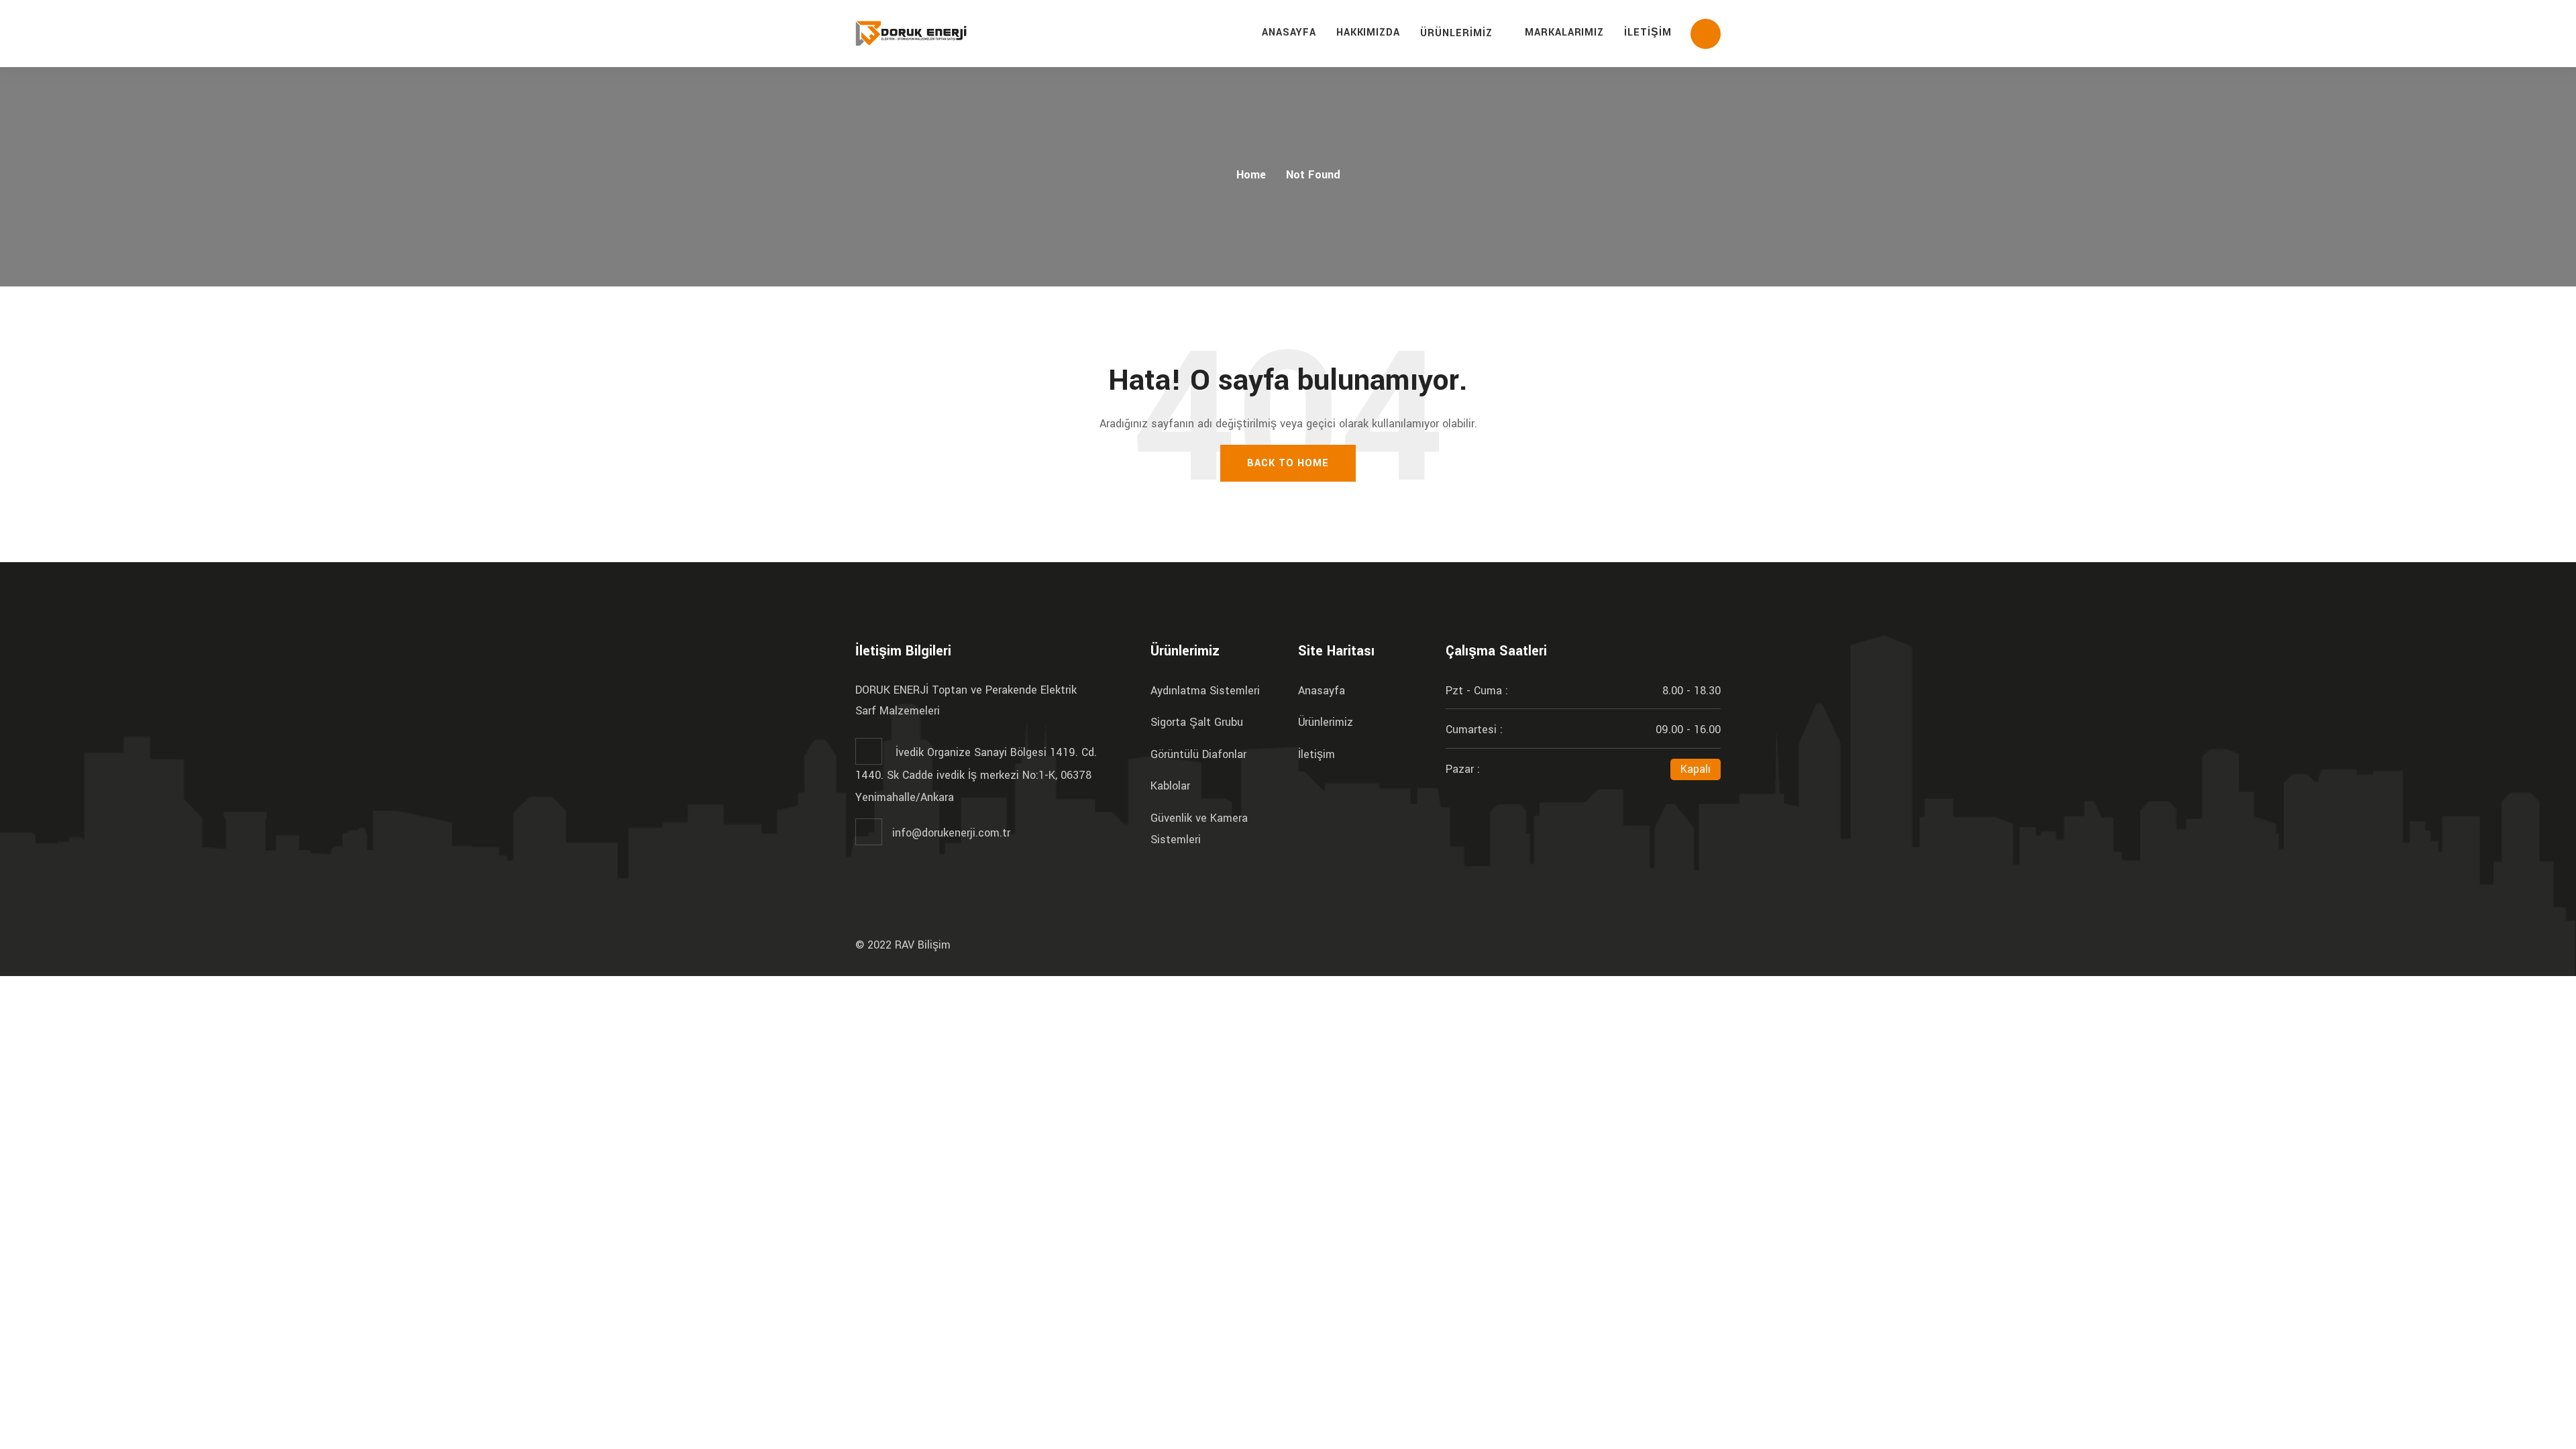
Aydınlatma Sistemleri (1205, 691)
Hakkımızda (1368, 33)
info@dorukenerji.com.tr (951, 833)
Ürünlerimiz (1456, 33)
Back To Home (1288, 463)
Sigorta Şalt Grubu (1197, 722)
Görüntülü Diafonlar (1198, 754)
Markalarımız (1565, 33)
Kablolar (1170, 786)
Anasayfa (1289, 33)
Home (1251, 175)
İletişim (1648, 33)
